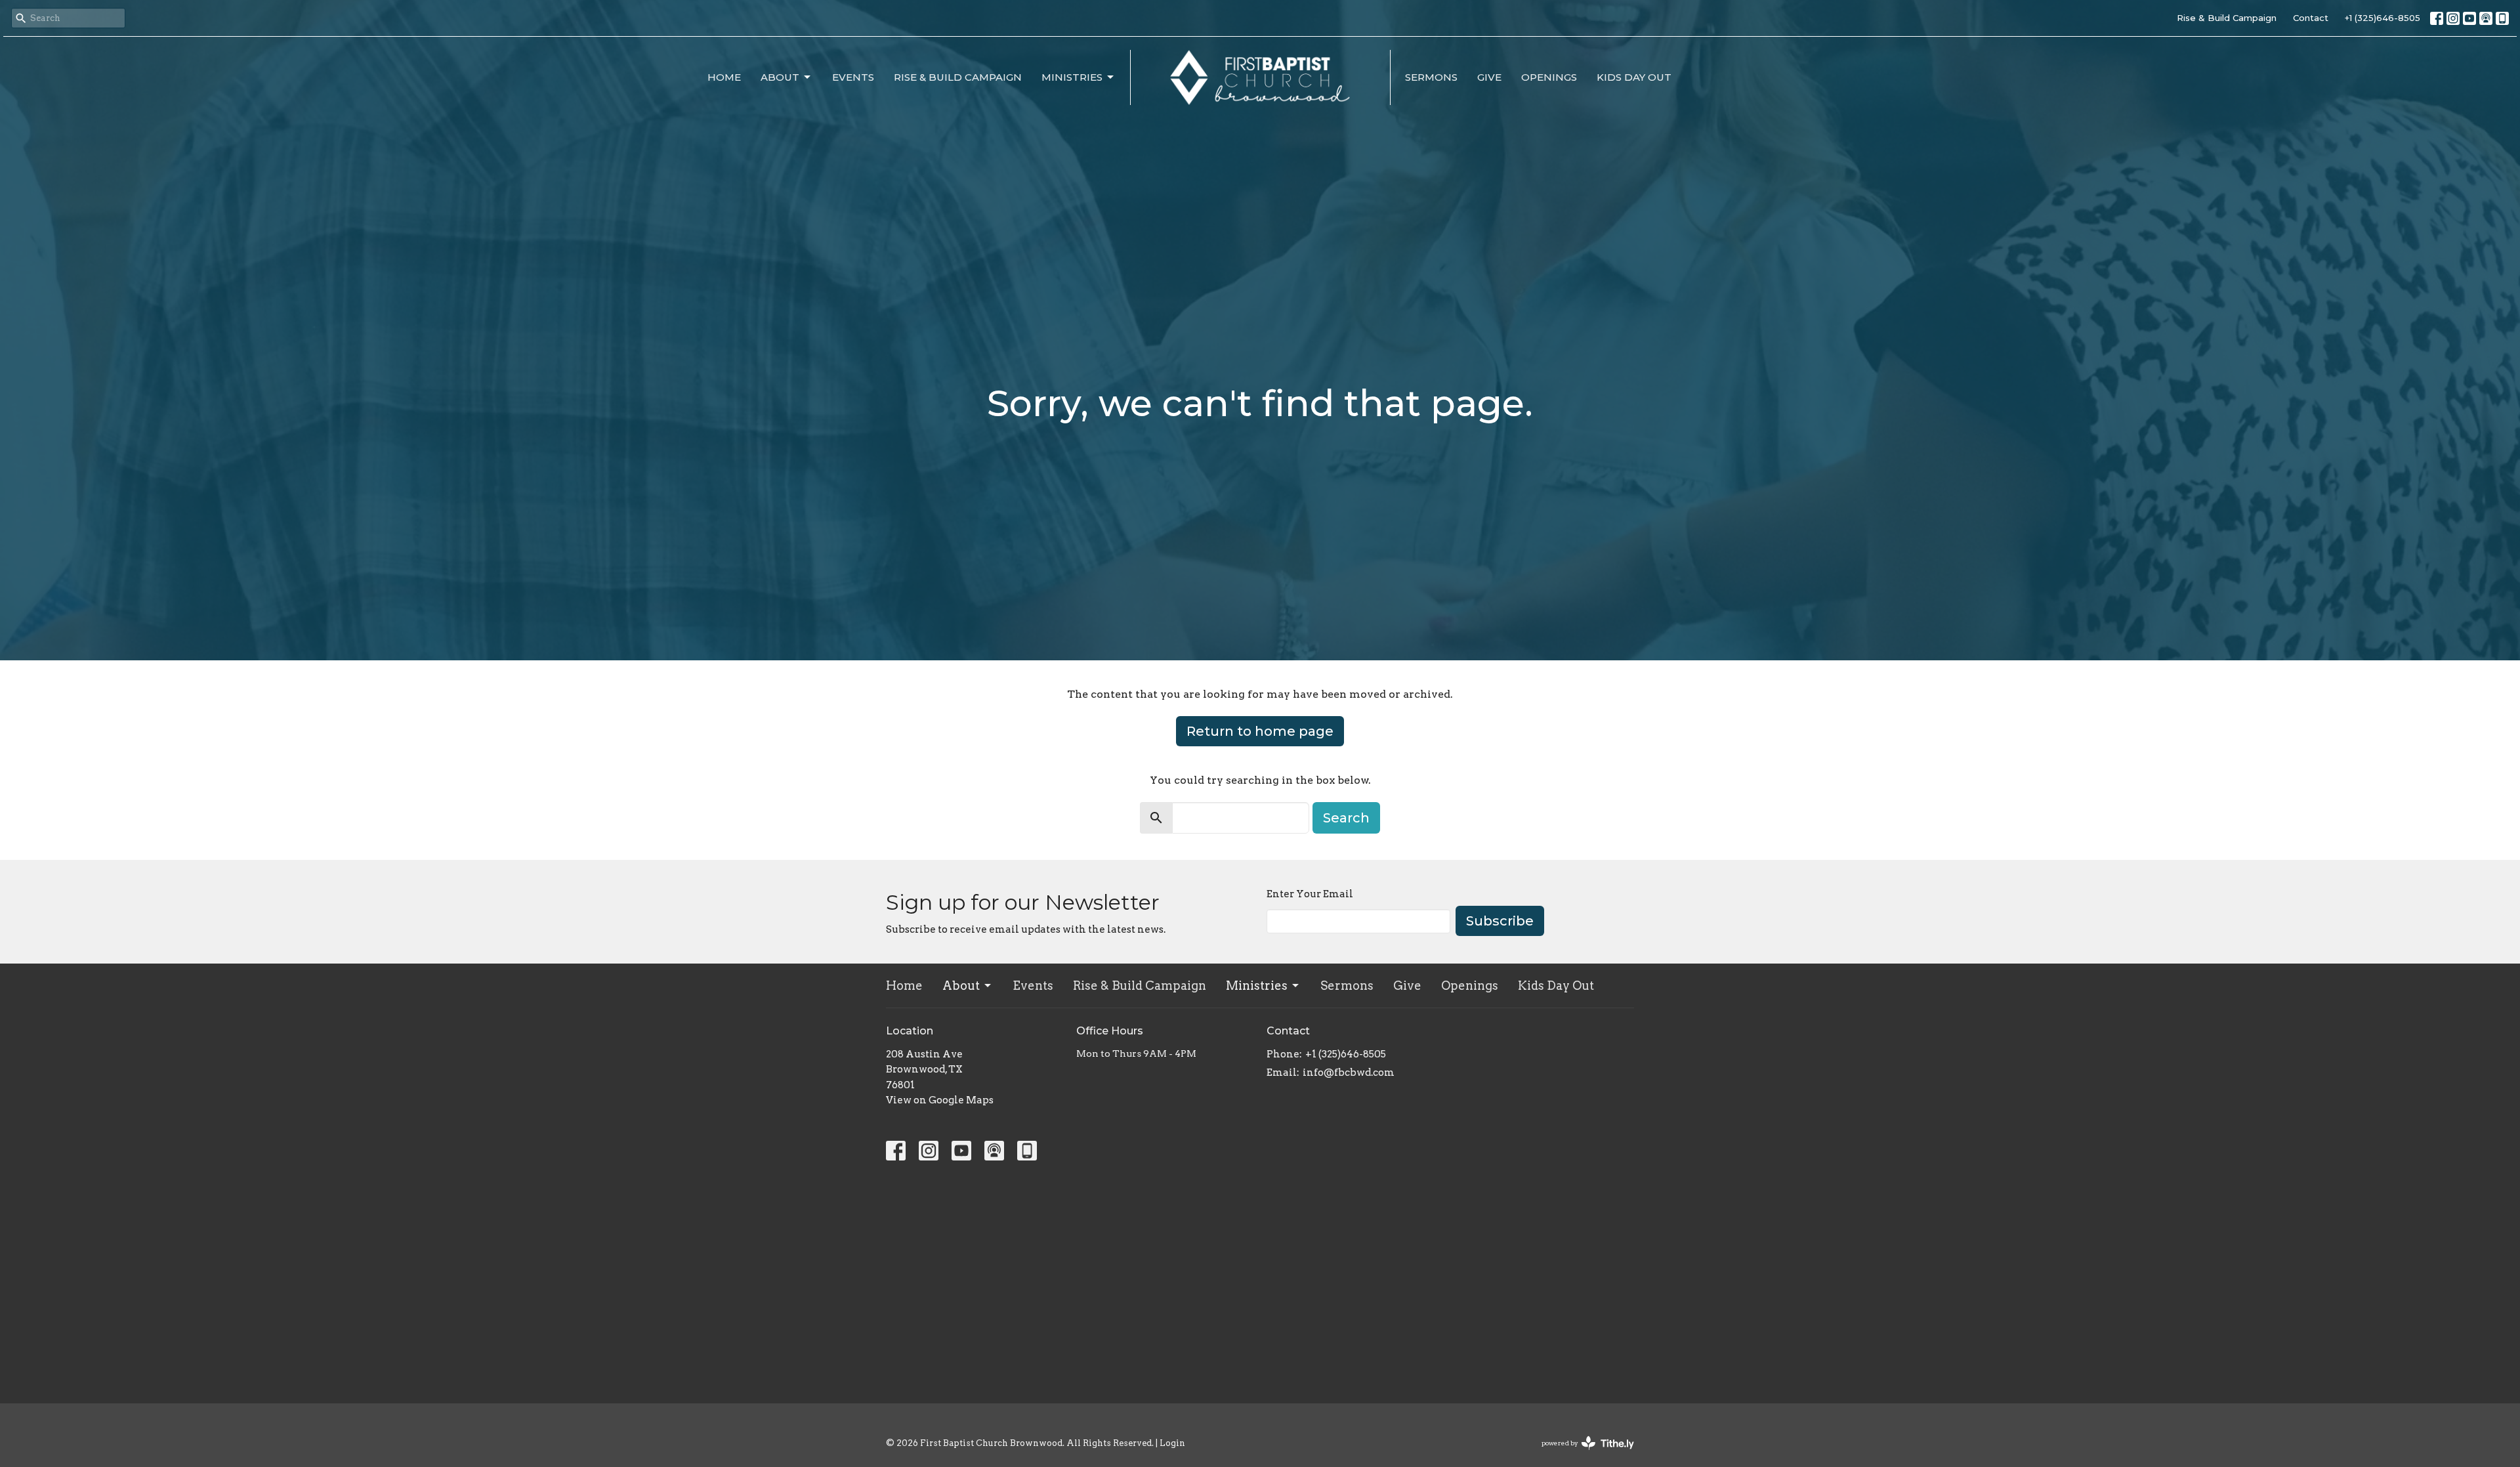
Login (1172, 1443)
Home (724, 77)
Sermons (1431, 77)
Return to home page (1260, 731)
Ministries (1072, 77)
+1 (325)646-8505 (2383, 18)
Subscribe (1500, 921)
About (780, 77)
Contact (2311, 18)
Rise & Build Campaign (2227, 18)
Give (1489, 77)
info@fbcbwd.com (1349, 1073)
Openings (1549, 77)
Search (1346, 818)
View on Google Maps (940, 1100)
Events (853, 77)
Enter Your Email (1310, 894)
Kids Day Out (1634, 77)
